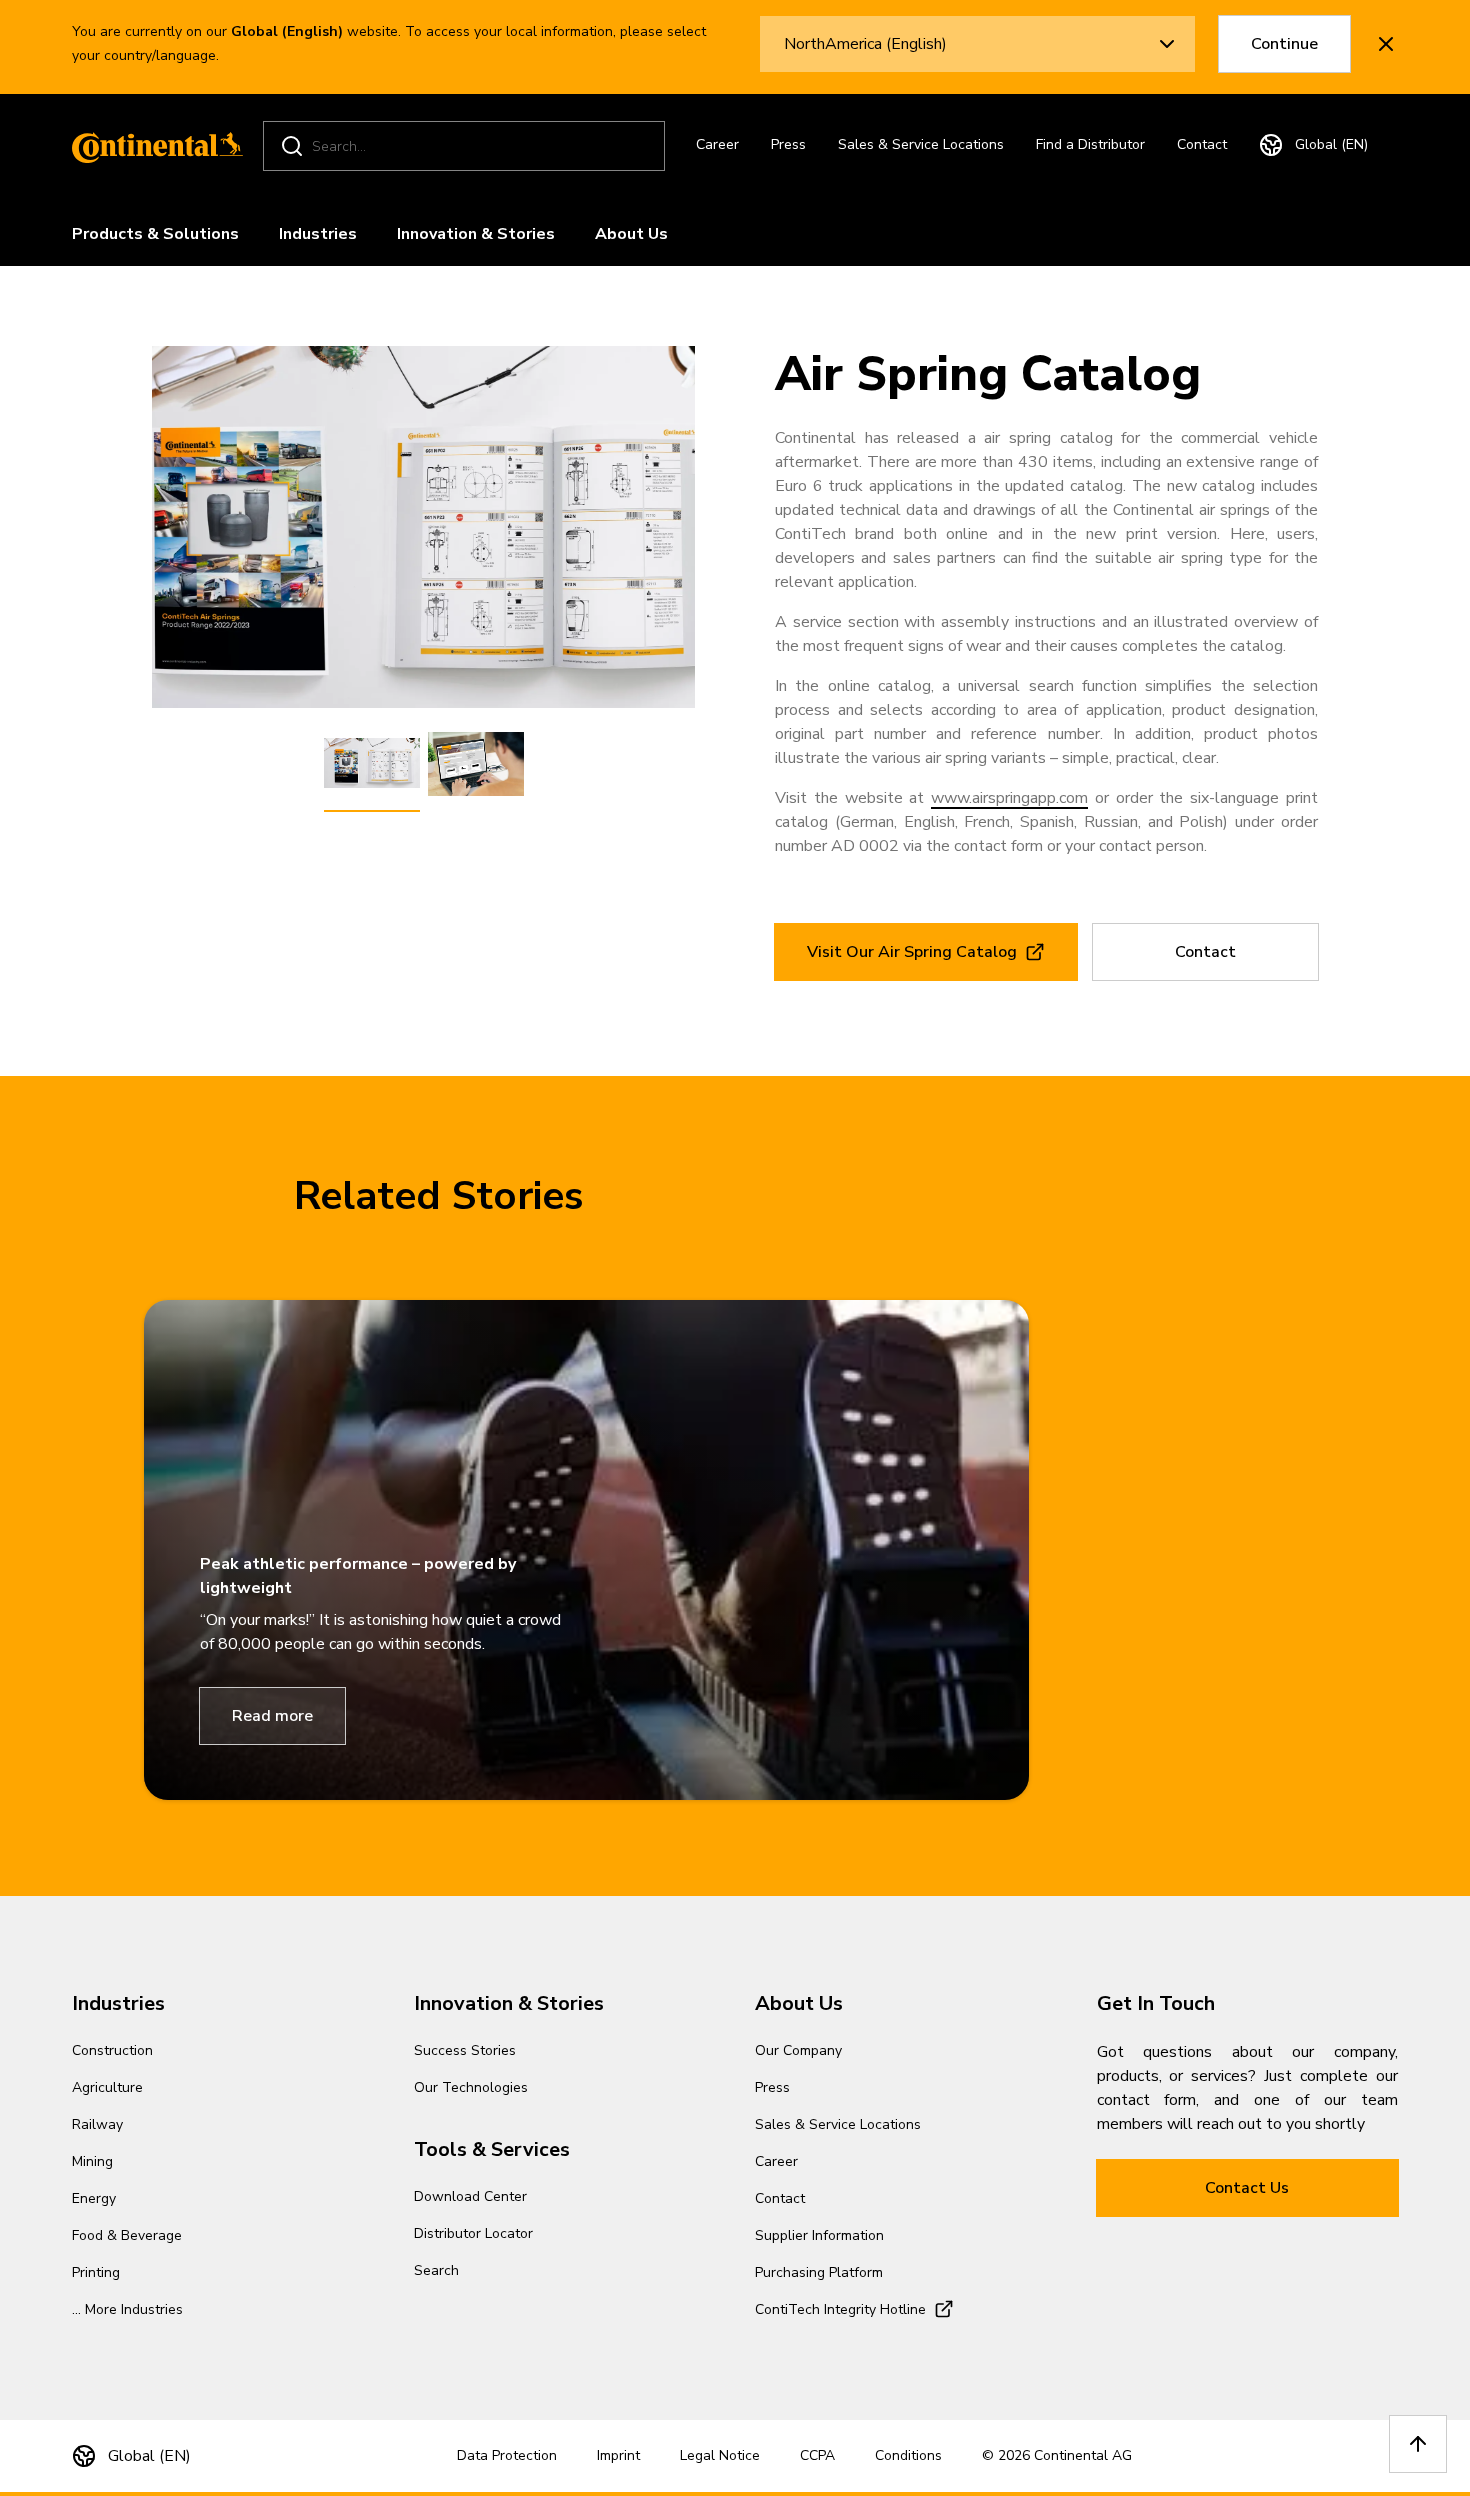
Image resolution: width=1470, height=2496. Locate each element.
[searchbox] (467, 146)
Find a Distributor (1090, 144)
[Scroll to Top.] (1418, 2444)
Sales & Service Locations (921, 144)
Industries (318, 234)
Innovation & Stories (476, 234)
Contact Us (1247, 2188)
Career (717, 144)
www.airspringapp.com (1009, 798)
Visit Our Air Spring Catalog (912, 952)
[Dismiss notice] (1386, 44)
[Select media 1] (372, 764)
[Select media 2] (476, 764)
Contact (1202, 144)
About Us (631, 234)
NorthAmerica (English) (865, 44)
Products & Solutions (155, 234)
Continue (1284, 44)
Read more (272, 1716)
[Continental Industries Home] (152, 146)
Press (788, 144)
